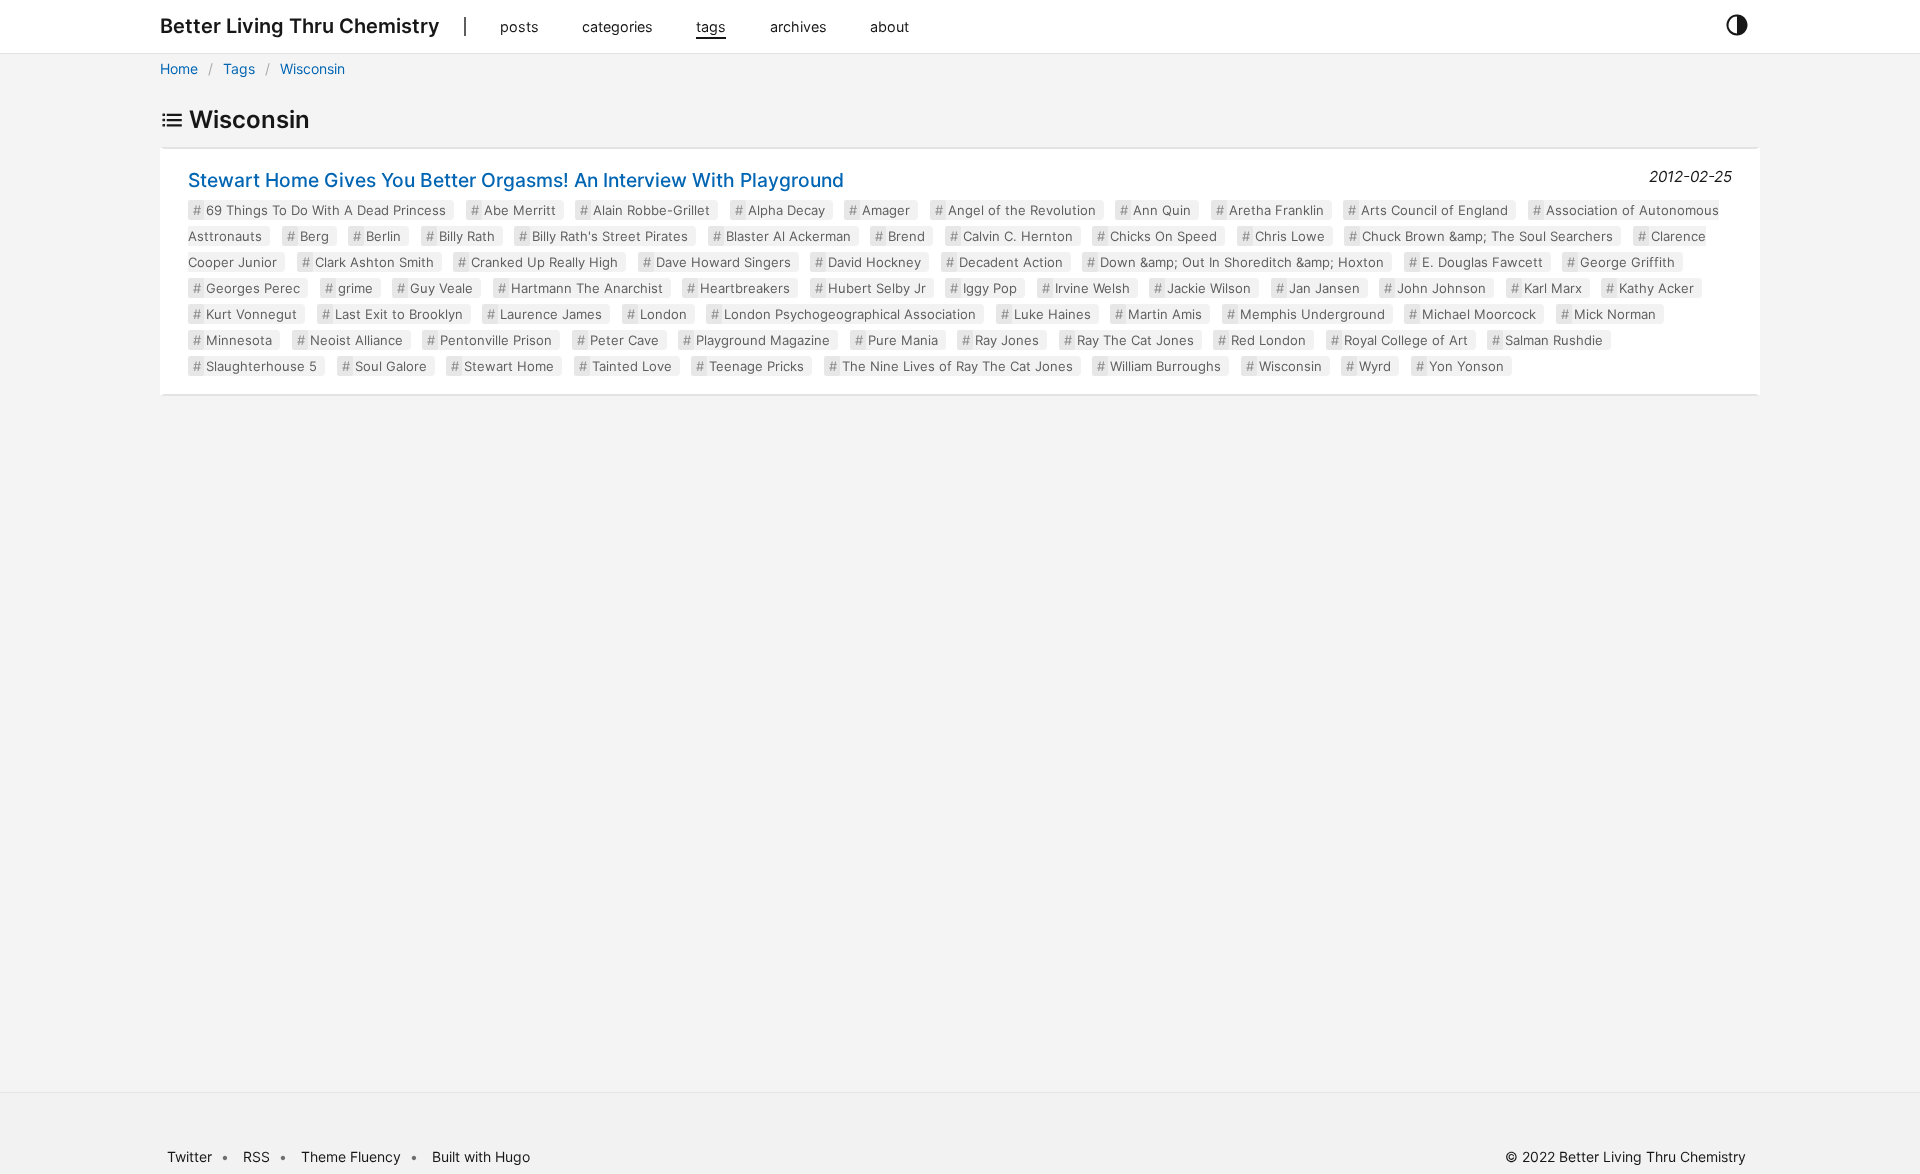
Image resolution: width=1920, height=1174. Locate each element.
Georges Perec (253, 288)
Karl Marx (1553, 288)
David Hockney (874, 262)
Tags (239, 68)
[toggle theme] (1736, 26)
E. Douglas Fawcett (1482, 262)
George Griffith (1627, 262)
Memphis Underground (1312, 314)
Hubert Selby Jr (877, 288)
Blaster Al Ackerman (788, 236)
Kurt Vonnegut (251, 314)
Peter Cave (624, 340)
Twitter (189, 1156)
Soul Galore (391, 366)
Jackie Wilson (1209, 288)
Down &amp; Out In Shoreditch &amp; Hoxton (1242, 262)
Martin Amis (1165, 314)
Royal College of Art (1406, 340)
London (663, 314)
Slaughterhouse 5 (261, 366)
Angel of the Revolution (1022, 210)
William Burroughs (1165, 366)
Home (179, 68)
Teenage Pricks (756, 366)
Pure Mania (903, 340)
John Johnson (1441, 288)
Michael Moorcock (1479, 314)
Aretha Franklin (1276, 210)
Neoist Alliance (356, 340)
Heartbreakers (745, 288)
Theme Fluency (353, 1156)
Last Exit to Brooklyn (399, 314)
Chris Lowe (1290, 236)
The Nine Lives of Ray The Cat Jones (957, 366)
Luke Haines (1052, 314)
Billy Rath (467, 236)
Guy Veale (441, 288)
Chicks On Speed (1163, 236)
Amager (886, 210)
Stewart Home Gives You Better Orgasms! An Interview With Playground (516, 180)
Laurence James (551, 314)
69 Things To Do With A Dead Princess (326, 210)
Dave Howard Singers (723, 262)
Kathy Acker (1656, 288)
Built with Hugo (481, 1156)
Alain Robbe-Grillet (651, 210)
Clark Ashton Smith (374, 262)
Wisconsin (312, 68)
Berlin (383, 236)
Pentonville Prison (496, 340)
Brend (906, 236)
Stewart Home (509, 366)
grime (355, 288)
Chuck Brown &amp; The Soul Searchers (1487, 236)
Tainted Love (632, 366)
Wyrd (1375, 366)
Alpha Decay (786, 210)
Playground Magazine (763, 340)
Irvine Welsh (1092, 288)
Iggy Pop (990, 288)
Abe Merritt (520, 210)
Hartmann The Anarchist (587, 288)
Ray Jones (1007, 340)
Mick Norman (1615, 314)
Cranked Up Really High (544, 262)
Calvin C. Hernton (1018, 236)
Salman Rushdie (1554, 340)
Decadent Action (1011, 262)
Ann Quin (1162, 210)
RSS (256, 1156)
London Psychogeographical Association (850, 314)
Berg (314, 236)
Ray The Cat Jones (1135, 340)
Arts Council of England (1434, 210)
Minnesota (239, 340)
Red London (1268, 340)
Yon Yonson (1466, 366)
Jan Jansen (1324, 288)
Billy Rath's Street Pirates (610, 236)
